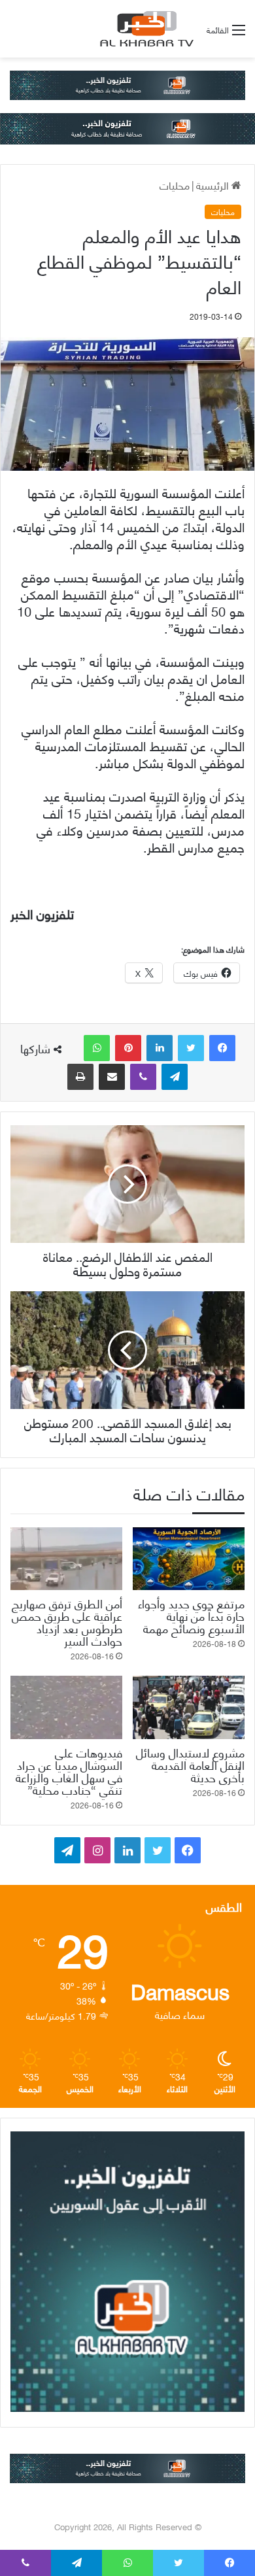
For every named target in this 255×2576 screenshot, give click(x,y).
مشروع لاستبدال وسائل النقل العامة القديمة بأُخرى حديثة (190, 1764)
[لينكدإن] (160, 1048)
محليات (175, 185)
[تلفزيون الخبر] (144, 29)
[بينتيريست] (128, 1048)
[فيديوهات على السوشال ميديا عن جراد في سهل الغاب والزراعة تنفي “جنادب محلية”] (66, 1707)
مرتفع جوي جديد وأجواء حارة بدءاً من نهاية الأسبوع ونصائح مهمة (191, 1615)
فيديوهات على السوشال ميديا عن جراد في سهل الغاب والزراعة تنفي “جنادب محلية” (69, 1771)
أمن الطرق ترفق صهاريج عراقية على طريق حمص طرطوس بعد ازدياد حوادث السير (67, 1621)
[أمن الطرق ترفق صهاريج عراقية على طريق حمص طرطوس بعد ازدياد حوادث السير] (66, 1559)
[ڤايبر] (143, 1077)
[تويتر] (191, 1048)
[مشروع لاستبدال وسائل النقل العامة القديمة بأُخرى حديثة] (189, 1707)
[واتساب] (97, 1048)
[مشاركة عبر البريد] (112, 1077)
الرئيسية (214, 185)
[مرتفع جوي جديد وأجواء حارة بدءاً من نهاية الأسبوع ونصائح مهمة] (189, 1559)
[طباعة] (80, 1077)
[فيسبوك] (222, 1048)
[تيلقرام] (175, 1077)
